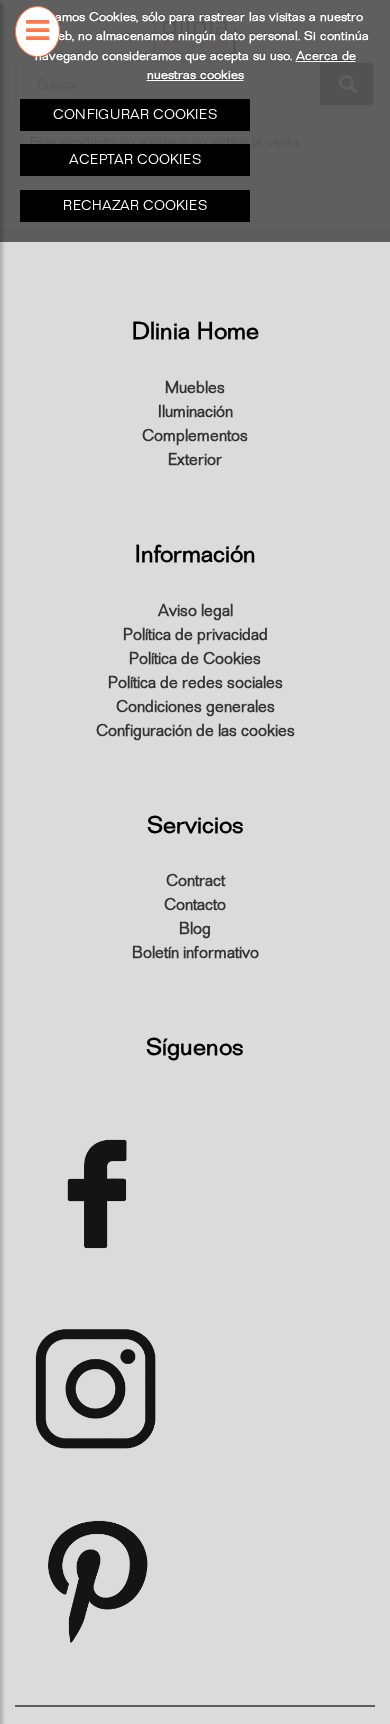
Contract (195, 881)
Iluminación (195, 412)
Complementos (195, 436)
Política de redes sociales (195, 683)
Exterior (195, 460)
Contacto (195, 905)
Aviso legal (195, 611)
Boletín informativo (195, 953)
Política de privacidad (195, 635)
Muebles (195, 388)
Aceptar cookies (135, 159)
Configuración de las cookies (195, 731)
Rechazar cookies (135, 205)
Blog (195, 929)
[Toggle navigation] (37, 64)
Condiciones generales (195, 707)
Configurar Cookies (135, 114)
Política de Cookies (195, 659)
